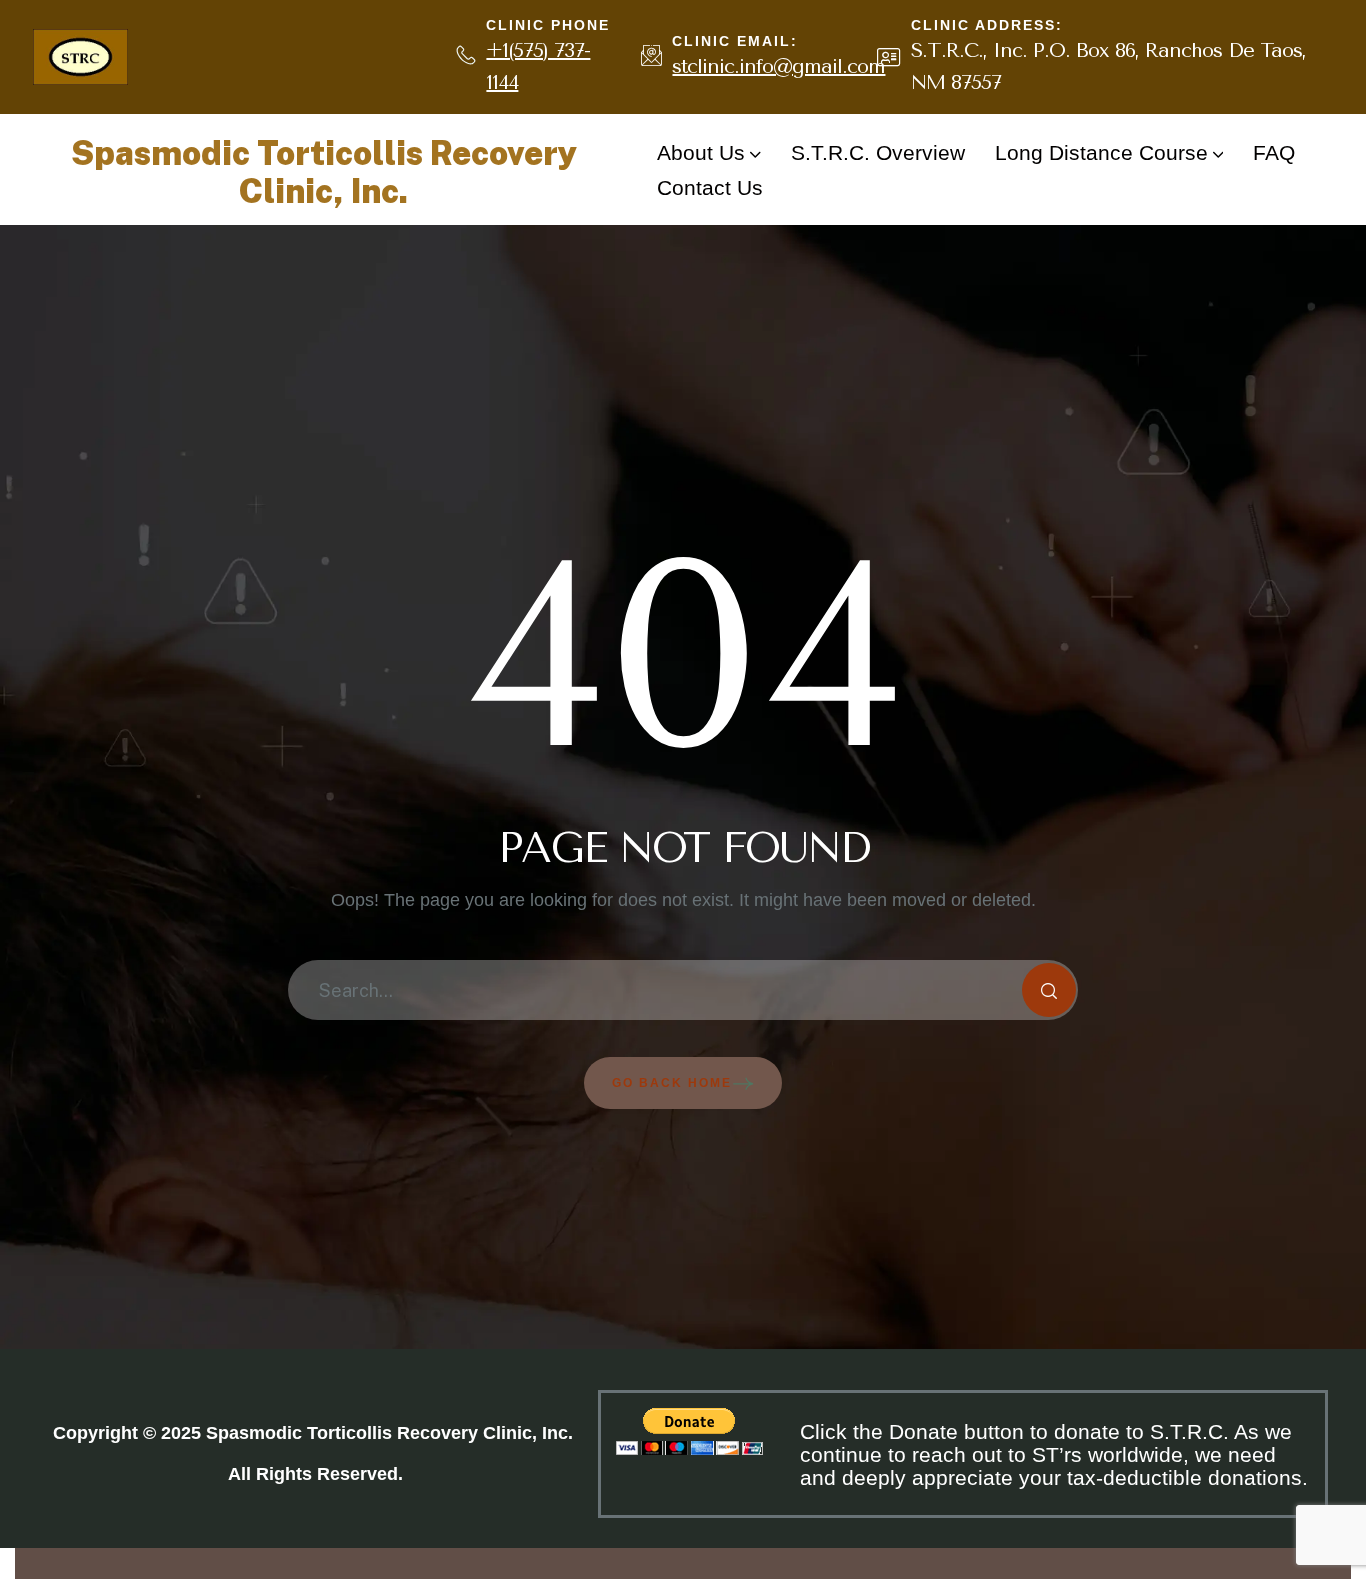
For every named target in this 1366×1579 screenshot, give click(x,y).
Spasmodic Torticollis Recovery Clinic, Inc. (324, 172)
